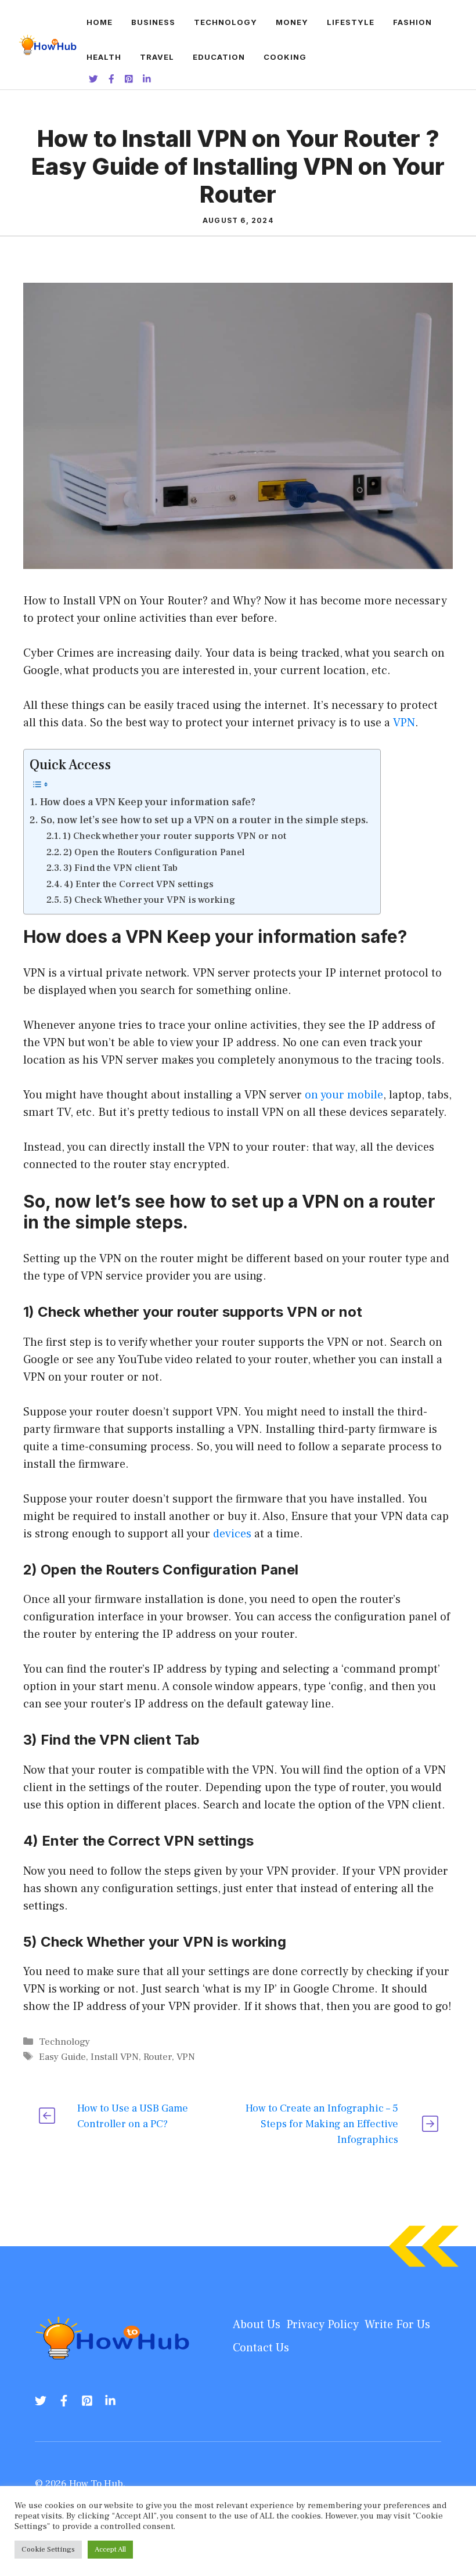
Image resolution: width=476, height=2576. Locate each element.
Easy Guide (62, 2057)
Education (219, 57)
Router (158, 2057)
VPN (404, 723)
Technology (226, 22)
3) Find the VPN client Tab (120, 868)
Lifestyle (351, 22)
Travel (157, 57)
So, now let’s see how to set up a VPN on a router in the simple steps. (205, 820)
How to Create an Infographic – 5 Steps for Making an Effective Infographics (322, 2124)
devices (234, 1534)
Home (100, 22)
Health (104, 57)
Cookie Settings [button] (48, 2549)
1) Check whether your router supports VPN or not (174, 836)
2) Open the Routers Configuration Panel (154, 852)
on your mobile (344, 1095)
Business (153, 22)
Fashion (412, 22)
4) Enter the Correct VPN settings (139, 884)
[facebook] (64, 2401)
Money (292, 22)
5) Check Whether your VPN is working (149, 900)
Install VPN (115, 2057)
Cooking (285, 57)
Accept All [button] (110, 2549)
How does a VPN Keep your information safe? (148, 802)
